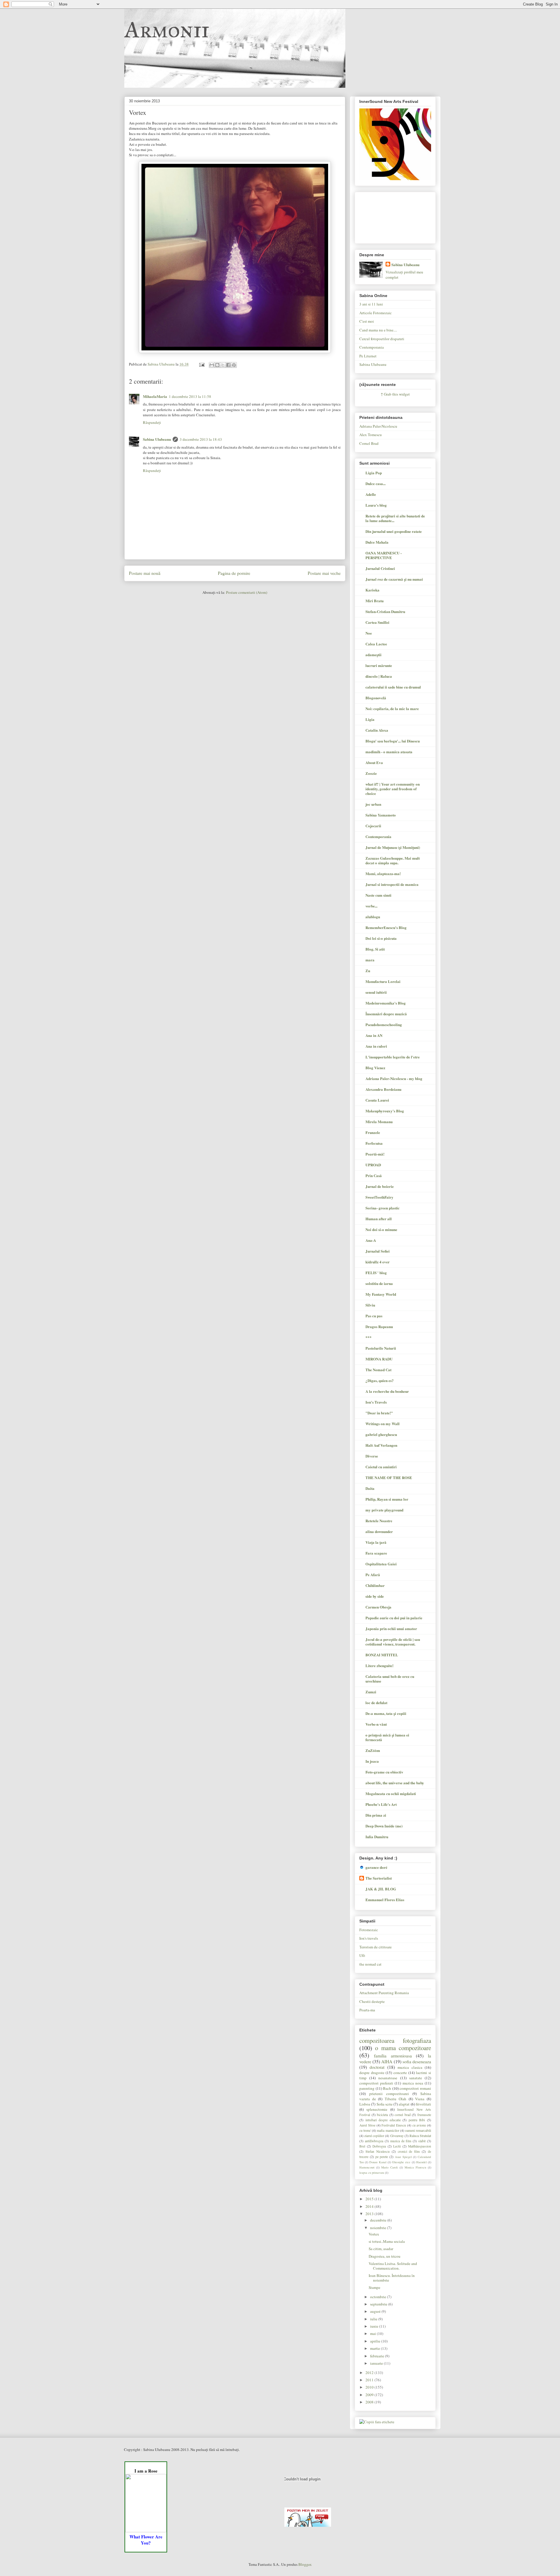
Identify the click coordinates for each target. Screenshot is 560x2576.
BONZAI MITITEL (382, 1655)
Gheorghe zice (401, 2162)
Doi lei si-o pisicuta (381, 938)
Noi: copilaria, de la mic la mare (392, 708)
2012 (370, 2373)
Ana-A (371, 1240)
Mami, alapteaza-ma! (383, 873)
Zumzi (371, 1692)
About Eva (374, 762)
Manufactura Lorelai (383, 981)
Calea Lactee (376, 644)
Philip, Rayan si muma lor (387, 1499)
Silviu (370, 1305)
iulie (374, 2319)
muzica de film (401, 2141)
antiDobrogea (374, 2141)
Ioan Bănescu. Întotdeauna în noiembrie (392, 2278)
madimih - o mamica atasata (389, 752)
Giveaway (397, 2136)
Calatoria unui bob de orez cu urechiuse (390, 1679)
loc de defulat (376, 1703)
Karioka (372, 590)
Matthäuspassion (420, 2146)
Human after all (379, 1219)
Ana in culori (376, 1046)
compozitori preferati (376, 2083)
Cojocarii (373, 826)
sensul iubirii (376, 992)
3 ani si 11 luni (371, 304)
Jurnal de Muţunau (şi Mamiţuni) (393, 847)
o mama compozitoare (403, 2048)
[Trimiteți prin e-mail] (212, 365)
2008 (370, 2402)
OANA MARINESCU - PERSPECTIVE (384, 555)
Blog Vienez (375, 1068)
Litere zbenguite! (379, 1665)
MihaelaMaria (155, 396)
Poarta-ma (367, 2010)
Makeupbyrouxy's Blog (385, 1111)
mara (370, 960)
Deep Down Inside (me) (384, 1826)
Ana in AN (374, 1035)
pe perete (382, 2157)
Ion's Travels (376, 1402)
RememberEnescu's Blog (386, 927)
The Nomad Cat (378, 1370)
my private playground (384, 1510)
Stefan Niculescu (378, 2151)
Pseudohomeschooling (384, 1024)
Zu (368, 971)
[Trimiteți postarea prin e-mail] (201, 364)
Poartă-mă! (375, 1154)
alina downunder (379, 1531)
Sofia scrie (385, 2104)
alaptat (404, 2104)
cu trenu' (365, 2130)
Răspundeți (152, 422)
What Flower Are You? (146, 2540)
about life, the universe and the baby (395, 1783)
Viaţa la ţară (376, 1542)
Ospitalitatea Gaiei (381, 1564)
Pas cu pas (374, 1316)
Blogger (305, 2564)
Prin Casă (374, 1175)
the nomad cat (370, 1964)
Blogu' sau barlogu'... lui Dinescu (393, 741)
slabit (422, 2141)
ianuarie (377, 2363)
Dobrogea (379, 2146)
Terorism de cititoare (376, 1947)
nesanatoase (388, 2078)
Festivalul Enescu (394, 2125)
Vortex (374, 2234)
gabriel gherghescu (381, 1434)
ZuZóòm (373, 1750)
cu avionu (419, 2125)
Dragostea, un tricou (385, 2256)
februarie (378, 2356)
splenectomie (377, 2109)
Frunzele (373, 1132)
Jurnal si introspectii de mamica (392, 884)
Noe (369, 633)
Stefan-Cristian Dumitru (385, 611)
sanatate (416, 2078)
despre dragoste (372, 2073)
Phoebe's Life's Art (381, 1804)
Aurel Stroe (367, 2125)
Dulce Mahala (377, 542)
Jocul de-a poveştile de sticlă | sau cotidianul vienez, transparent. (393, 1642)
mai (373, 2333)
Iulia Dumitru (377, 1837)
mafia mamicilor (388, 2130)
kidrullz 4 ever (378, 1262)
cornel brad (403, 2115)
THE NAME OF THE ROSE (389, 1477)
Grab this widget (397, 394)
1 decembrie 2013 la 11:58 (190, 396)
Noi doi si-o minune (381, 1229)
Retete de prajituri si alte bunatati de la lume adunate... (395, 518)
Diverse (372, 1456)
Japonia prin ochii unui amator (391, 1628)
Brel (362, 2146)
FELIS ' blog (376, 1273)
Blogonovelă (376, 698)
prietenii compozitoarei (389, 2094)
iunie (375, 2326)
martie (376, 2348)
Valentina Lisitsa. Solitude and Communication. (393, 2266)
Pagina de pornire (234, 573)
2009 (370, 2395)
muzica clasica (410, 2067)
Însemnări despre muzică (386, 1014)
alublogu (373, 917)
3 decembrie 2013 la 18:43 (201, 439)
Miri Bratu (374, 601)
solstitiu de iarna (379, 1283)
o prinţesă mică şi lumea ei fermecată (387, 1737)
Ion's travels (369, 1938)
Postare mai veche (324, 573)
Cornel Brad (369, 443)
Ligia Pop (374, 473)
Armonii (167, 29)
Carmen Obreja (378, 1607)
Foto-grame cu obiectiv (384, 1772)
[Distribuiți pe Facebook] (228, 365)
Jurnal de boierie (380, 1186)
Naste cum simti (378, 895)
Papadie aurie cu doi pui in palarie (394, 1618)
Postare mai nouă (145, 573)
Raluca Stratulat (420, 2136)
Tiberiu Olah (395, 2099)
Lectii (397, 2146)
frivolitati (423, 2104)
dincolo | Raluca (379, 676)
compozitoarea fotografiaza (395, 2041)
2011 (370, 2380)
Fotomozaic (369, 1930)
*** (369, 1337)
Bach (387, 2088)
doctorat (377, 2067)
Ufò (362, 1955)
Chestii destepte (372, 2001)
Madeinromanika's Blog (386, 1003)
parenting (367, 2088)
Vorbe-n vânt (376, 1724)
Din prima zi (376, 1815)
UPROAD (373, 1165)
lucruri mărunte (379, 665)
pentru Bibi (417, 2120)
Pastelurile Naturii (381, 1348)
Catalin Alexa (377, 730)
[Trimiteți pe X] (223, 365)
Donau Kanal (378, 2162)
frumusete (424, 2115)
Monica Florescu (415, 2167)
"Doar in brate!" (379, 1413)
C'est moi (367, 321)
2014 (370, 2206)
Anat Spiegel (403, 2157)
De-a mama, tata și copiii (386, 1713)
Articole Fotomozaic (376, 313)
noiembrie (379, 2228)
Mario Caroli (390, 2167)
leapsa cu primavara (372, 2173)
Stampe (374, 2287)
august (376, 2311)
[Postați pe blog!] (217, 365)
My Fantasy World (381, 1294)
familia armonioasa (393, 2056)
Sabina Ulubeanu (157, 439)
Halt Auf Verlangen (381, 1445)
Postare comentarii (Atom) (247, 592)
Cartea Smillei (377, 622)
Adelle (371, 494)
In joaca (372, 1761)
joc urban (373, 804)
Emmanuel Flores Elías (385, 1900)
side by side (375, 1596)
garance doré (376, 1867)
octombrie (379, 2297)
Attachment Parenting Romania (384, 1993)
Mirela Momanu (379, 1122)
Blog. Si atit (375, 949)
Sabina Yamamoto (381, 815)
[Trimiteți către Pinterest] (234, 365)
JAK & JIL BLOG (381, 1889)
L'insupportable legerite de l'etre (393, 1057)
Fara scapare (376, 1553)
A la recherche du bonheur (387, 1391)
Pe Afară (373, 1575)
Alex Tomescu (371, 435)
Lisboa (365, 2104)
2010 (370, 2387)
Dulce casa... (376, 483)
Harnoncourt (367, 2167)
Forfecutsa (374, 1143)
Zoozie (371, 773)
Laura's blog (376, 505)
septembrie (379, 2304)
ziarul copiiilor (374, 2136)
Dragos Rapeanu (379, 1326)
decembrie (379, 2220)
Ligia (370, 719)
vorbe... (371, 906)
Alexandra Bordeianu (383, 1089)
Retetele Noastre (379, 1521)
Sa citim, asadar (381, 2249)
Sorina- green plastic (383, 1208)
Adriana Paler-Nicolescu (378, 426)
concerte (400, 2073)
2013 (370, 2214)
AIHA (387, 2061)
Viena (420, 2099)
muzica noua (413, 2083)
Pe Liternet (368, 356)
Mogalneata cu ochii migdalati (391, 1793)
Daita (370, 1488)
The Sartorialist (379, 1878)
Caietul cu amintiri (381, 1467)
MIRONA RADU (379, 1359)
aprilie (376, 2341)
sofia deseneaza (417, 2061)
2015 (370, 2199)
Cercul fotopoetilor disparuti (382, 339)
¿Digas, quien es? (380, 1380)
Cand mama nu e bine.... (378, 330)
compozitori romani (415, 2088)
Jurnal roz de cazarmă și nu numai (394, 579)
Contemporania (372, 347)
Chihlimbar (375, 1585)
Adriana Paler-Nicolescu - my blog (394, 1078)
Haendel (421, 2162)
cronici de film (409, 2151)
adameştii (373, 655)
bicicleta (382, 2115)
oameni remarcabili (418, 2130)
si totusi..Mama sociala (387, 2241)
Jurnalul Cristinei (380, 568)
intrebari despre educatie (383, 2120)
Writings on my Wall (383, 1424)
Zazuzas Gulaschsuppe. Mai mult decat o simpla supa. (393, 860)
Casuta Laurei (377, 1100)
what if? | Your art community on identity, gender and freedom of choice (393, 789)
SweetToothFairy (379, 1197)
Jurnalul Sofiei (378, 1251)
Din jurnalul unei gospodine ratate (394, 531)
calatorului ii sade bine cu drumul (393, 687)
